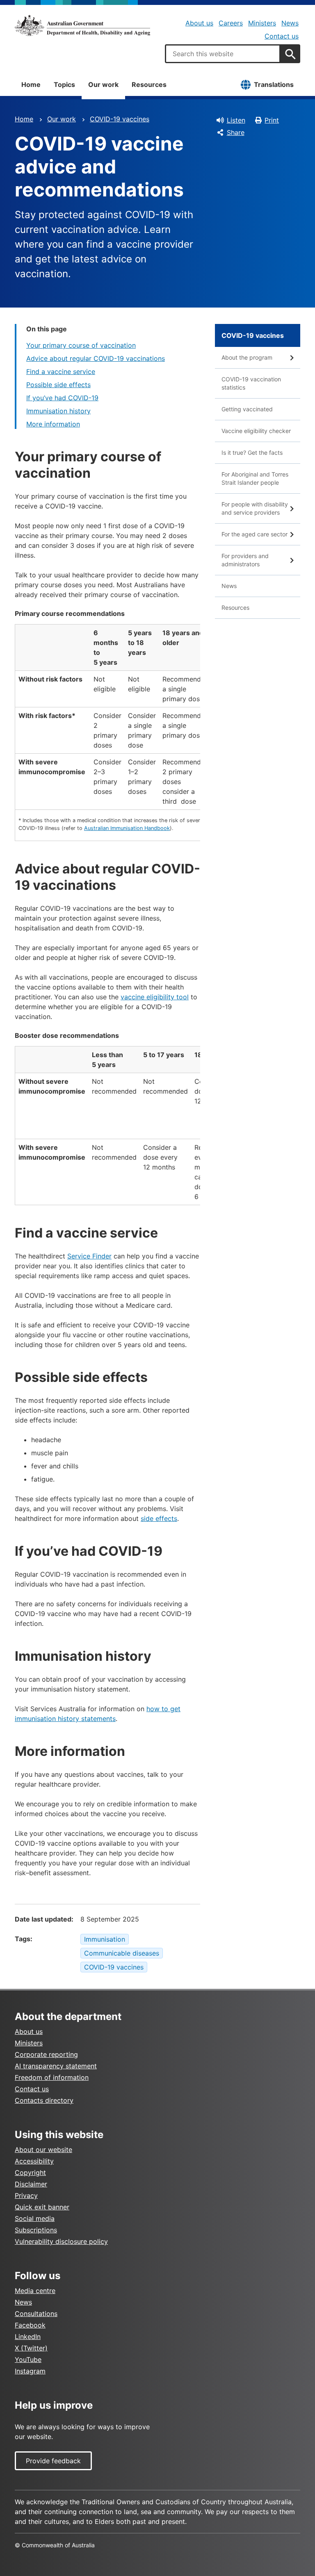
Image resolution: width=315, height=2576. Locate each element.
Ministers (262, 23)
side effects (159, 1518)
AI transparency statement (56, 2066)
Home (31, 84)
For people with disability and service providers (255, 508)
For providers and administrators (245, 560)
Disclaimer (31, 2184)
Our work (103, 84)
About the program (247, 357)
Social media (35, 2218)
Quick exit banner (42, 2207)
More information (53, 424)
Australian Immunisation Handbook (127, 828)
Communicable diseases (122, 1953)
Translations (274, 84)
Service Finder (89, 1256)
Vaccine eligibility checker (256, 431)
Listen (236, 120)
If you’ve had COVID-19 (62, 398)
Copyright (30, 2173)
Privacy (26, 2195)
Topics (64, 84)
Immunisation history (58, 411)
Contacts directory (44, 2100)
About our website (43, 2150)
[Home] (82, 25)
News (290, 23)
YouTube (28, 2359)
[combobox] (223, 54)
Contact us (282, 36)
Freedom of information (52, 2077)
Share (236, 132)
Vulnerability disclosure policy (61, 2241)
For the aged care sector (255, 534)
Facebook (30, 2325)
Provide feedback (53, 2461)
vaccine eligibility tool (155, 997)
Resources (149, 84)
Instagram (30, 2371)
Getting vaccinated (247, 409)
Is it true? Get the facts (252, 453)
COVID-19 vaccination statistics (251, 383)
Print (272, 120)
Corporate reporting (46, 2054)
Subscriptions (36, 2230)
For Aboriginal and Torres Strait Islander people (255, 478)
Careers (231, 23)
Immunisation (105, 1939)
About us (199, 23)
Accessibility (34, 2161)
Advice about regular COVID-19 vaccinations (96, 358)
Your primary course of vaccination (81, 345)
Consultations (36, 2314)
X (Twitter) (31, 2348)
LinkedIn (28, 2337)
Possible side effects (58, 385)
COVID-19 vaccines (120, 119)
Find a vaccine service (61, 372)
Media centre (35, 2291)
